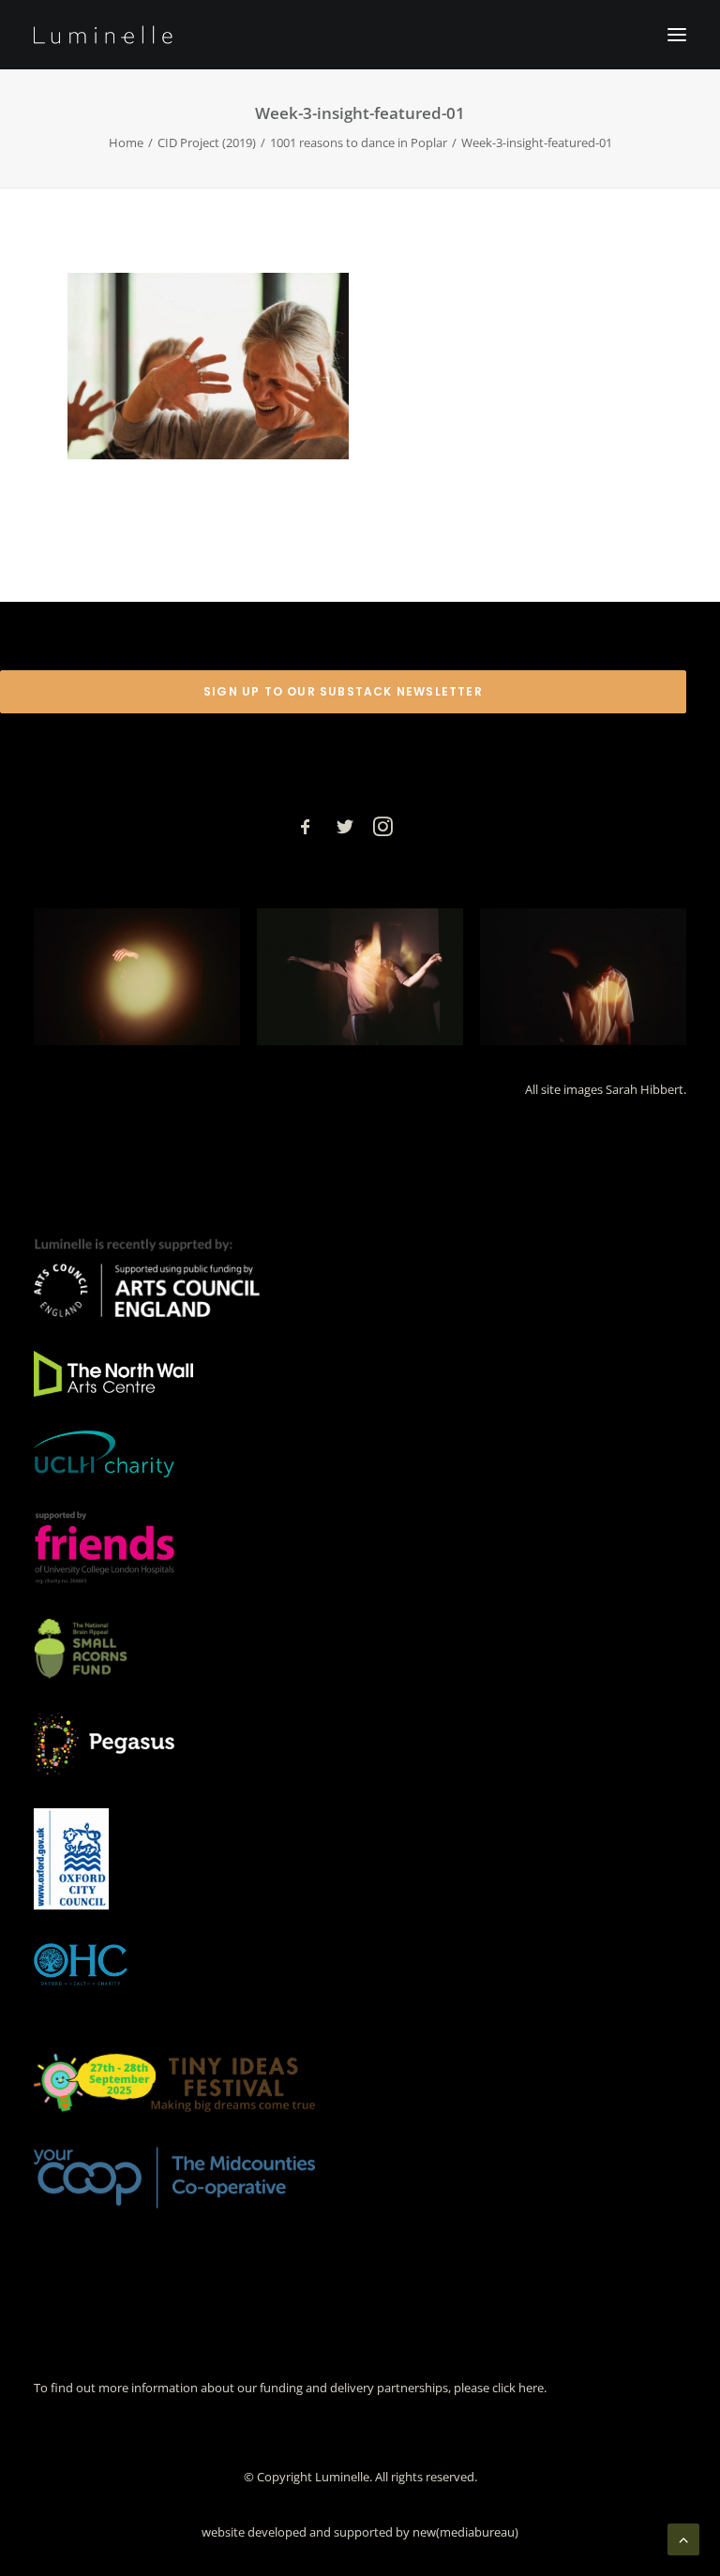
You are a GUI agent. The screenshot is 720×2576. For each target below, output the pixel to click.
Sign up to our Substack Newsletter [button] (343, 691)
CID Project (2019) (207, 142)
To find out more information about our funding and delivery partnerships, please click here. (290, 2388)
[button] (677, 35)
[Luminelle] (103, 35)
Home (126, 142)
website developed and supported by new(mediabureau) (360, 2532)
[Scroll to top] (683, 2538)
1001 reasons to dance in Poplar (359, 142)
